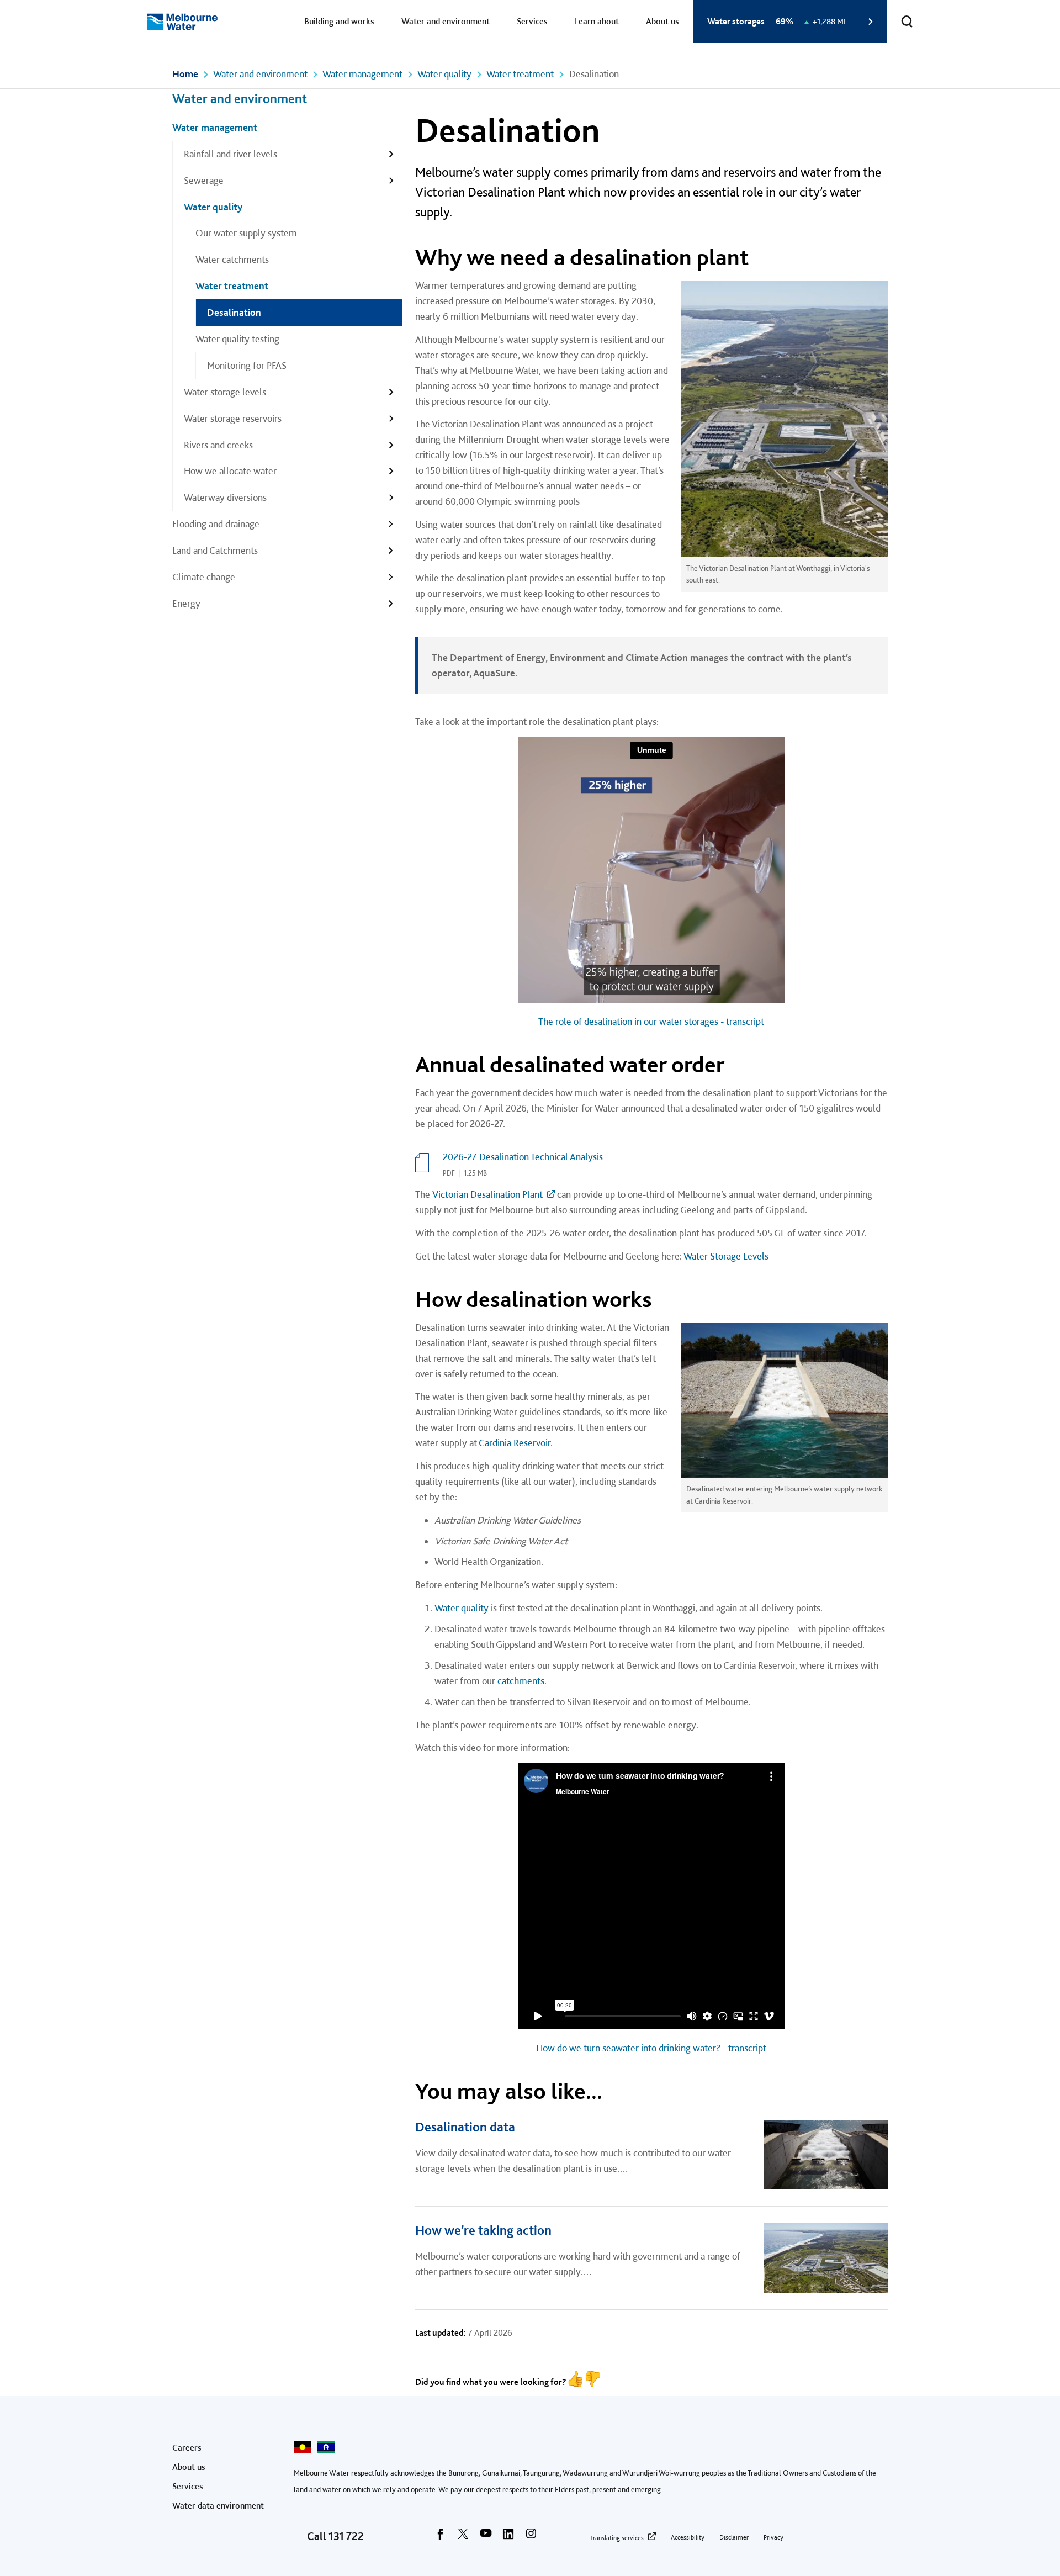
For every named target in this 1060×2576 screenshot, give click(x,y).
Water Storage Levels (726, 1256)
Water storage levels (225, 392)
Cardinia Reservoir (515, 1443)
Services (532, 21)
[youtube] (486, 2537)
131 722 (346, 2536)
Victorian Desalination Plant (487, 1194)
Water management (362, 74)
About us (662, 21)
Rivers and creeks (218, 445)
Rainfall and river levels (230, 154)
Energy (186, 603)
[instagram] (531, 2537)
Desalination (234, 312)
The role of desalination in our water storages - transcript (651, 1021)
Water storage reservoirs (233, 418)
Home (185, 74)
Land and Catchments (215, 550)
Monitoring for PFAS (248, 365)
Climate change (204, 577)
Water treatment (520, 74)
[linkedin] (508, 2537)
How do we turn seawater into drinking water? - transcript (651, 2048)
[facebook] (441, 2537)
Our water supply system (246, 233)
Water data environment (218, 2506)
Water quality (444, 74)
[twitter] (463, 2537)
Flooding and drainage (216, 524)
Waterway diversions (225, 497)
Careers (187, 2448)
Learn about (597, 21)
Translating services (617, 2538)
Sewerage (204, 180)
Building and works (339, 21)
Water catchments (232, 259)
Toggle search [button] (907, 22)
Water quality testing (237, 339)
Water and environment (446, 21)
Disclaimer (734, 2537)
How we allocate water (230, 471)
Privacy (773, 2537)
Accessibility (688, 2537)
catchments (521, 1681)
